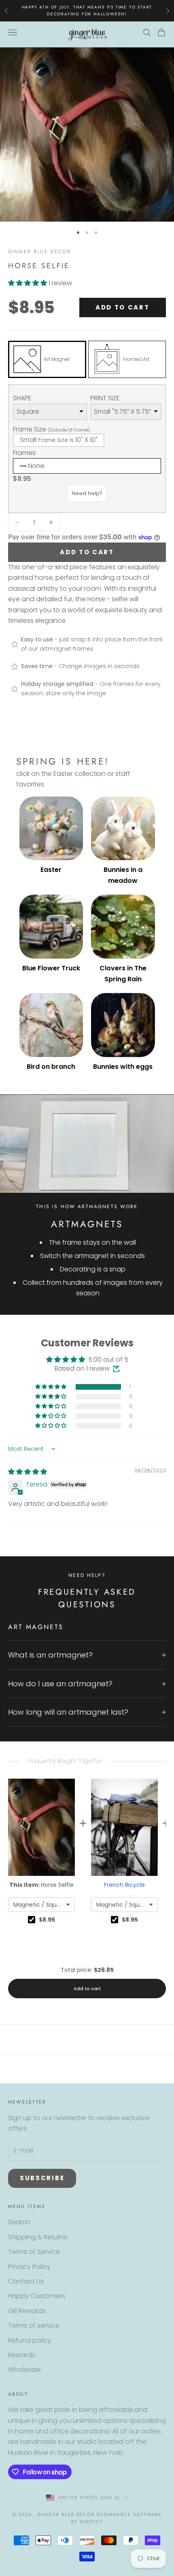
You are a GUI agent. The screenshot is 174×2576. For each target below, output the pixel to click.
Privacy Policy (29, 2267)
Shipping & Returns (38, 2237)
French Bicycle (124, 1885)
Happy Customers (37, 2296)
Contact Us (26, 2281)
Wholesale (24, 2370)
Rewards (22, 2355)
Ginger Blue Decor (39, 252)
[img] (28, 1472)
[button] (28, 283)
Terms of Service (34, 2252)
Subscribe (42, 2178)
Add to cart (123, 307)
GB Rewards (27, 2311)
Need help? (87, 493)
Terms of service (34, 2325)
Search (19, 2222)
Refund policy (30, 2340)
